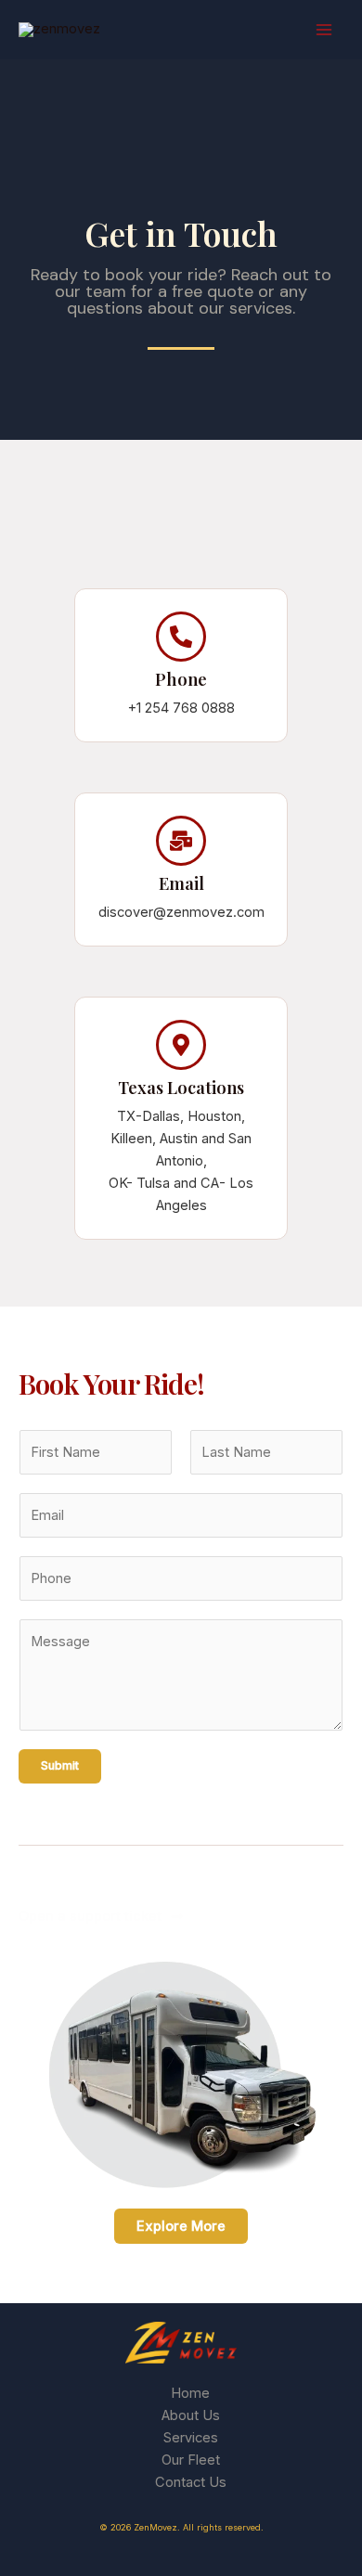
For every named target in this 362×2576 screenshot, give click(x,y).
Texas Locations (181, 1087)
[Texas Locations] (181, 1045)
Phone (181, 679)
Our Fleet (191, 2460)
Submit (60, 1765)
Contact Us (191, 2482)
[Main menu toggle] (324, 30)
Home (190, 2393)
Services (191, 2438)
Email (181, 883)
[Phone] (181, 637)
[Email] (181, 841)
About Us (191, 2415)
